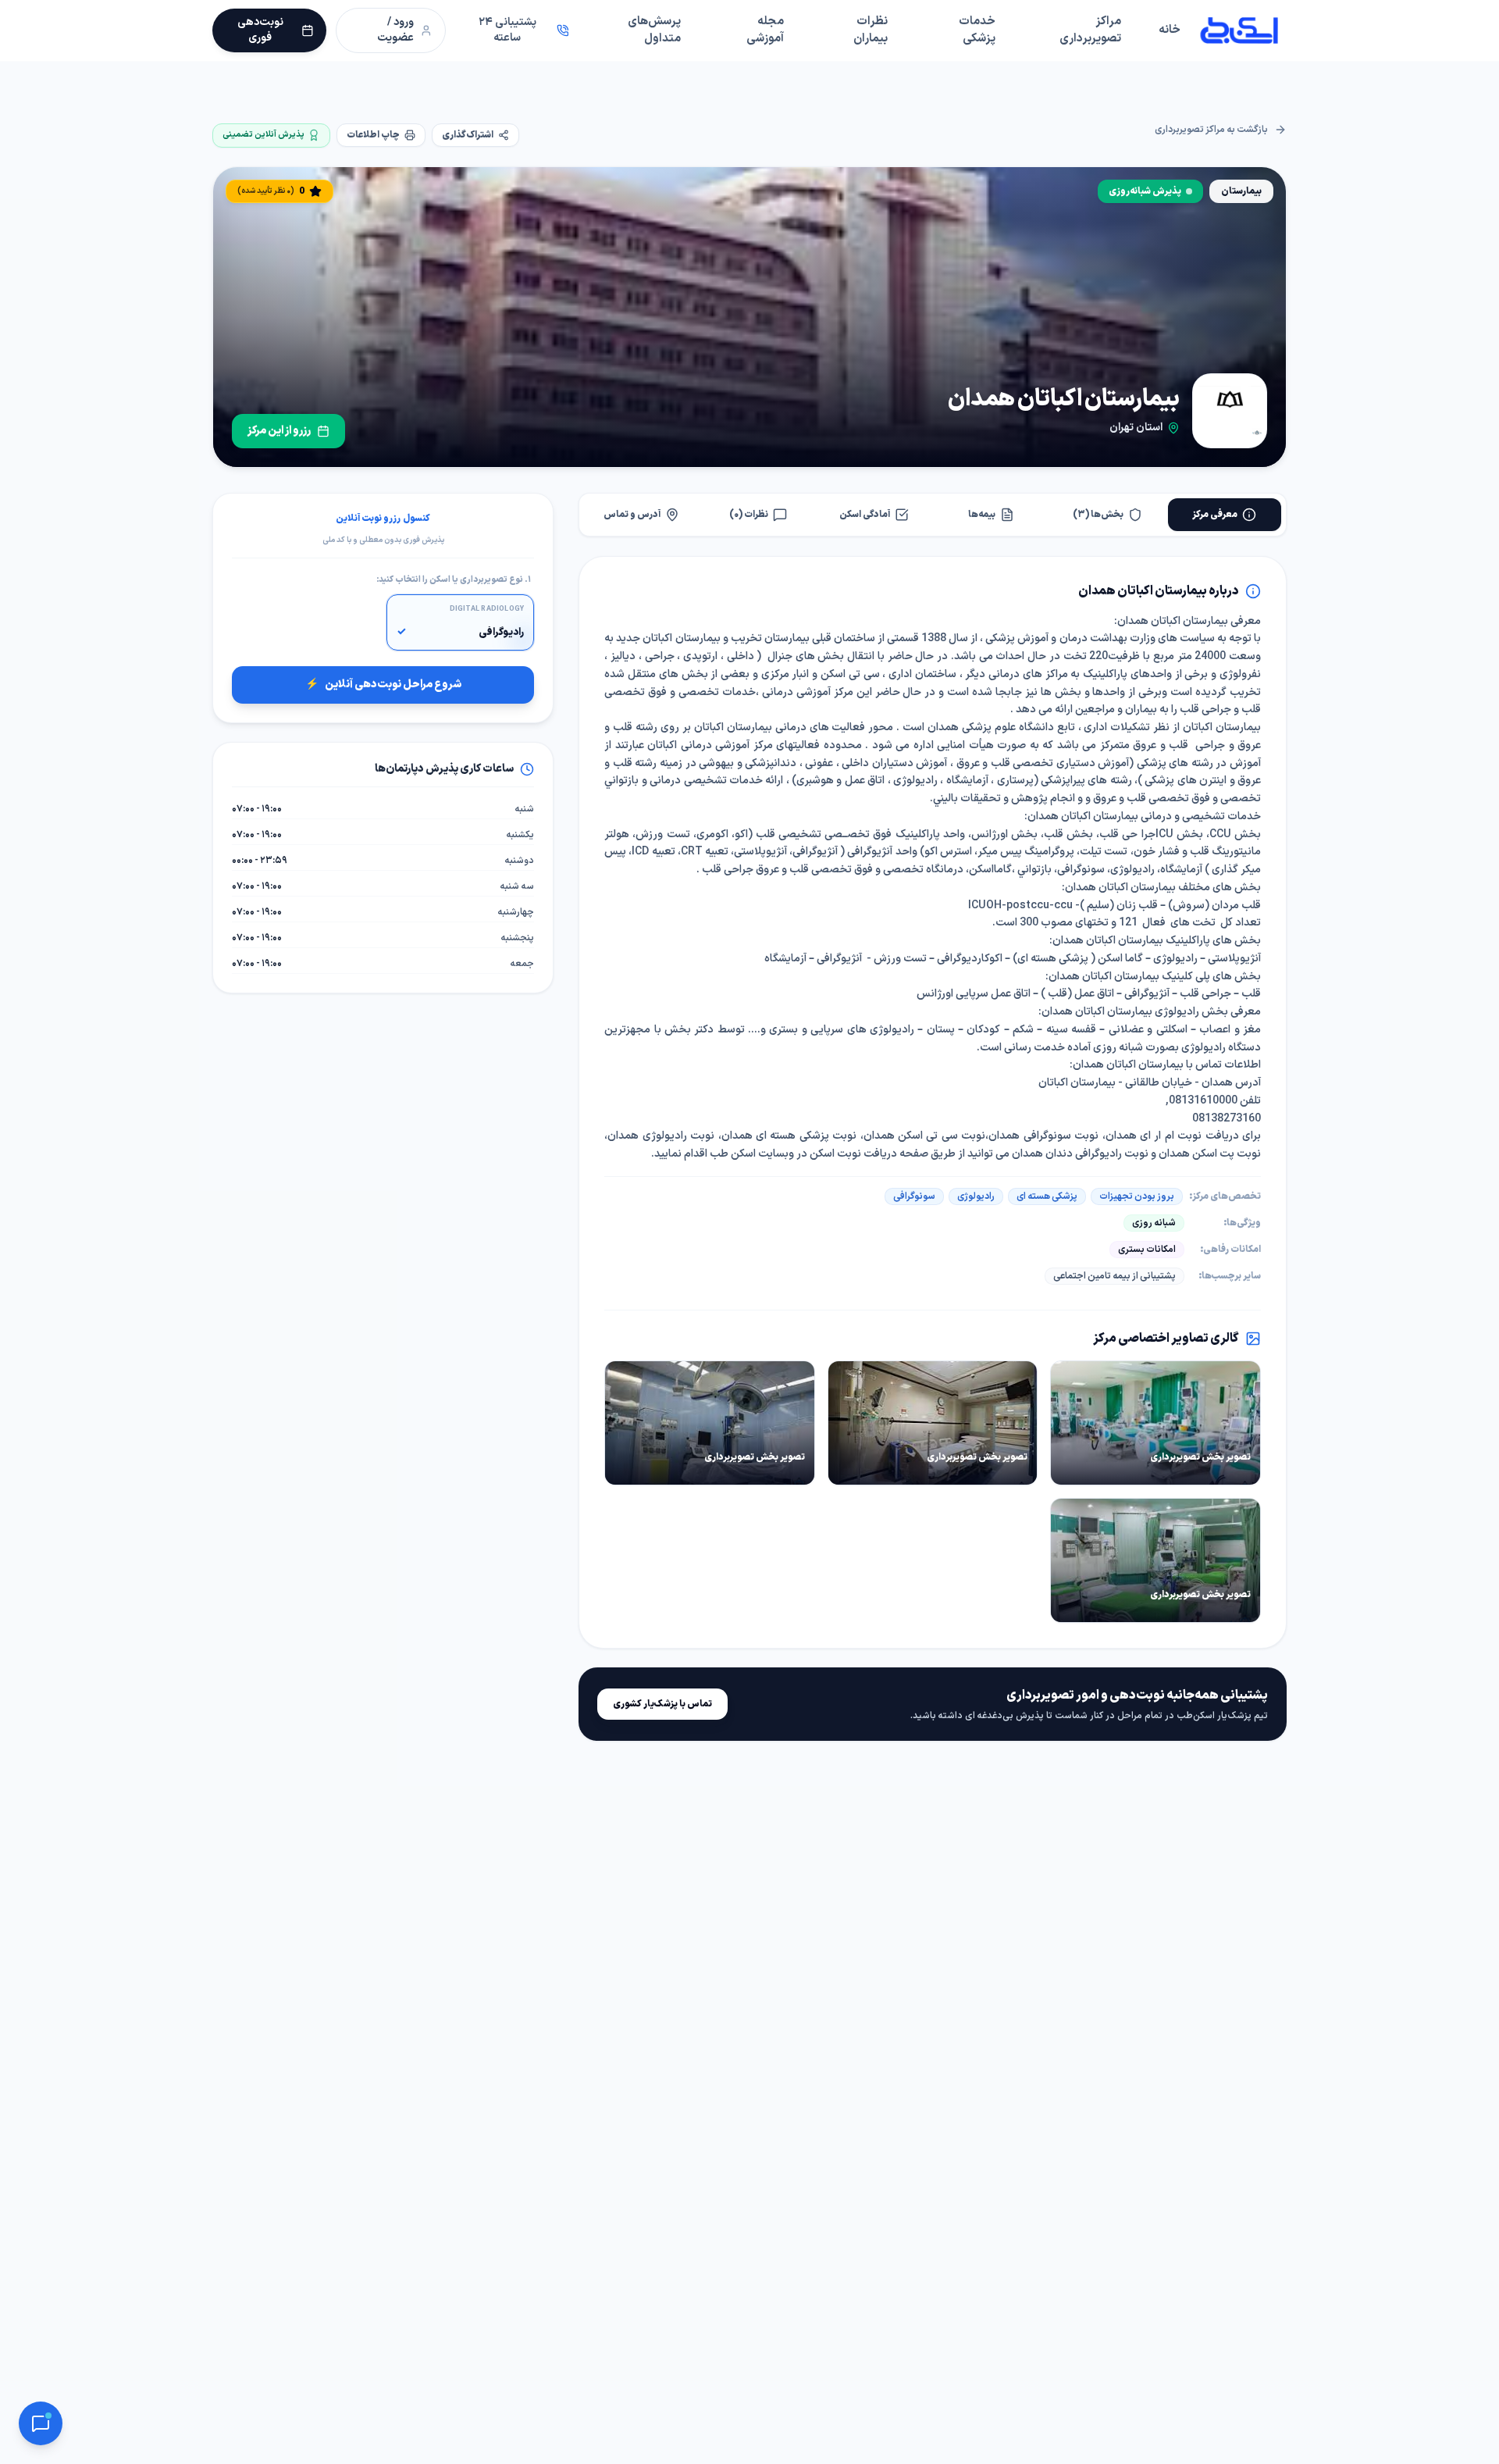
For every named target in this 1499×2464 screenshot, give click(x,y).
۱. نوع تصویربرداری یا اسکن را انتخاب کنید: (454, 580)
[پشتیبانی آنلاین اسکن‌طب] (41, 2423)
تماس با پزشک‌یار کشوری (662, 1704)
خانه (1170, 30)
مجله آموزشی (765, 30)
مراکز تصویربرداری (1090, 30)
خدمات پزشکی (977, 30)
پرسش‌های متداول (654, 30)
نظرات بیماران (871, 30)
